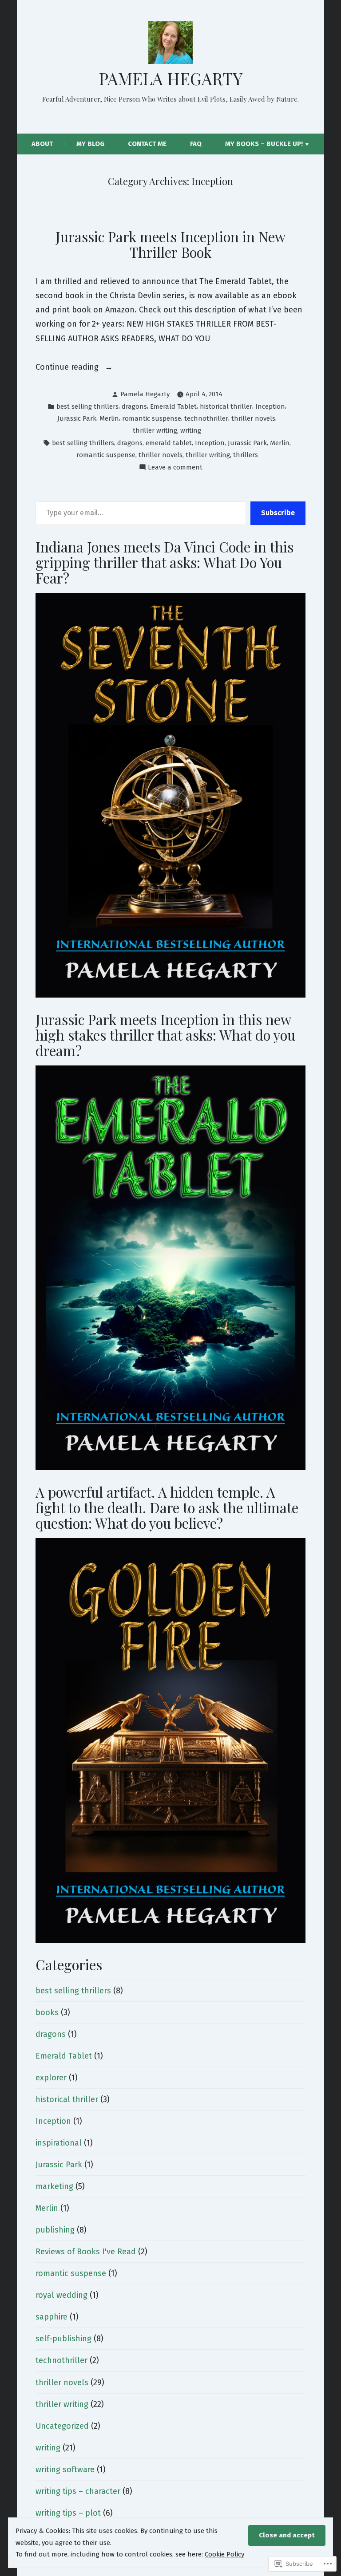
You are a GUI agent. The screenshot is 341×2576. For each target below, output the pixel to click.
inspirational (59, 2143)
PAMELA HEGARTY (170, 78)
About (42, 144)
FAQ (196, 144)
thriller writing (155, 430)
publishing (55, 2230)
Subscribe (278, 513)
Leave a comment (175, 468)
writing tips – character (78, 2491)
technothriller (206, 418)
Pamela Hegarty (145, 394)
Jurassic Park (77, 418)
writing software (65, 2469)
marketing (54, 2186)
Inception (270, 406)
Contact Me (147, 144)
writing (191, 430)
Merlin (109, 418)
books (47, 2012)
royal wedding (61, 2295)
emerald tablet (169, 443)
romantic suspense (152, 418)
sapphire (52, 2317)
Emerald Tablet (173, 406)
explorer (51, 2078)
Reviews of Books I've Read (86, 2252)
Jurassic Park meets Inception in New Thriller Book (170, 244)
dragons (134, 406)
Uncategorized (62, 2426)
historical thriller (226, 406)
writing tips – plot (68, 2513)
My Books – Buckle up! (264, 144)
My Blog (90, 144)
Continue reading (68, 368)
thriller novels (253, 418)
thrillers (246, 455)
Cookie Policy (224, 2554)
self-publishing (63, 2339)
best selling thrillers (87, 406)
